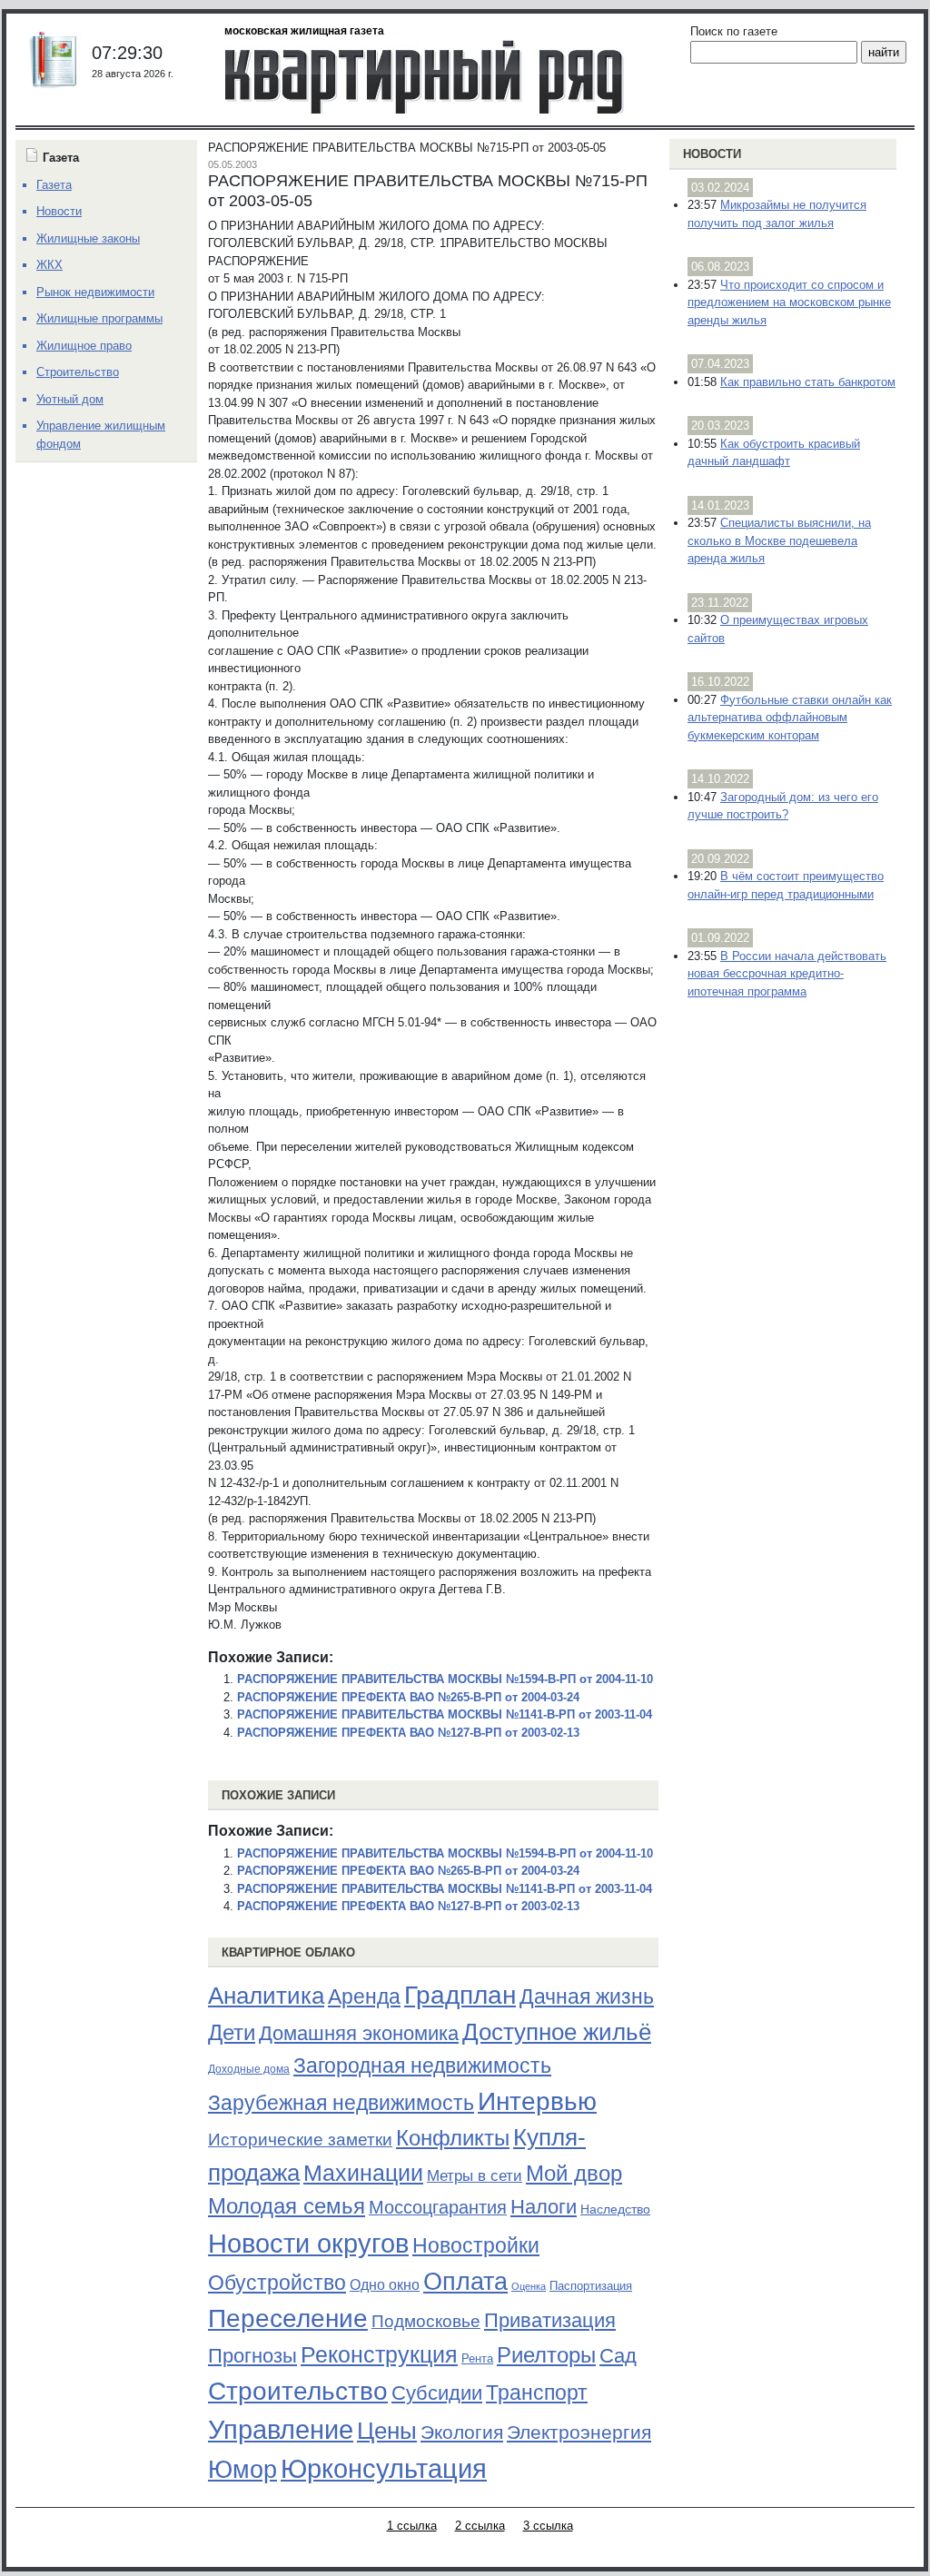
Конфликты (453, 2138)
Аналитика (266, 1996)
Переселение (288, 2318)
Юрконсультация (384, 2469)
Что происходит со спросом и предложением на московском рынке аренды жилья (789, 302)
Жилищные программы (99, 318)
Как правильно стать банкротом (808, 382)
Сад (618, 2356)
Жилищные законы (88, 238)
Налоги (544, 2207)
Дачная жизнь (587, 1996)
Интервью (537, 2101)
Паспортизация (591, 2286)
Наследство (615, 2209)
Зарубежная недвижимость (341, 2103)
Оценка (529, 2286)
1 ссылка (412, 2526)
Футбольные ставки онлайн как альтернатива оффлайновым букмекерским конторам (790, 718)
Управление (281, 2430)
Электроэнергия (579, 2432)
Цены (387, 2431)
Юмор (242, 2470)
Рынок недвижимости (95, 292)
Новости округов (308, 2243)
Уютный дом (70, 399)
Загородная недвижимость (422, 2066)
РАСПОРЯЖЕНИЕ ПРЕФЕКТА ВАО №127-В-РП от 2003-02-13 (408, 1733)
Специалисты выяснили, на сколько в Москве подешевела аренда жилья (779, 540)
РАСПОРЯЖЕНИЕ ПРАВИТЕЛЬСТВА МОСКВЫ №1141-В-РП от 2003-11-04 (445, 1714)
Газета (54, 185)
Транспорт (537, 2393)
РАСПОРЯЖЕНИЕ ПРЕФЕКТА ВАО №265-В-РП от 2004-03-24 (408, 1697)
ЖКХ (49, 265)
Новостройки (476, 2245)
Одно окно (385, 2285)
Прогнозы (252, 2356)
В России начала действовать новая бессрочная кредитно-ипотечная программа (787, 974)
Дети (232, 2032)
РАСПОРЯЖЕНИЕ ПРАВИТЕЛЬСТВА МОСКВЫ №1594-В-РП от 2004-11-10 (445, 1679)
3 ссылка (548, 2526)
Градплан (460, 1995)
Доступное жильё (557, 2032)
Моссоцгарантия (438, 2207)
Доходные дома (249, 2069)
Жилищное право (84, 346)
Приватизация (550, 2321)
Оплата (465, 2281)
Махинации (363, 2173)
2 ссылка (480, 2526)
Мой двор (574, 2173)
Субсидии (437, 2393)
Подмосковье (426, 2321)
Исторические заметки (300, 2140)
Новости (712, 154)
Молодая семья (287, 2206)
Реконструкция (379, 2354)
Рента (477, 2358)
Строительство (298, 2391)
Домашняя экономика (359, 2033)
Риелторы (546, 2355)
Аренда (364, 1996)
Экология (462, 2432)
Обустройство (277, 2283)
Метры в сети (475, 2176)
